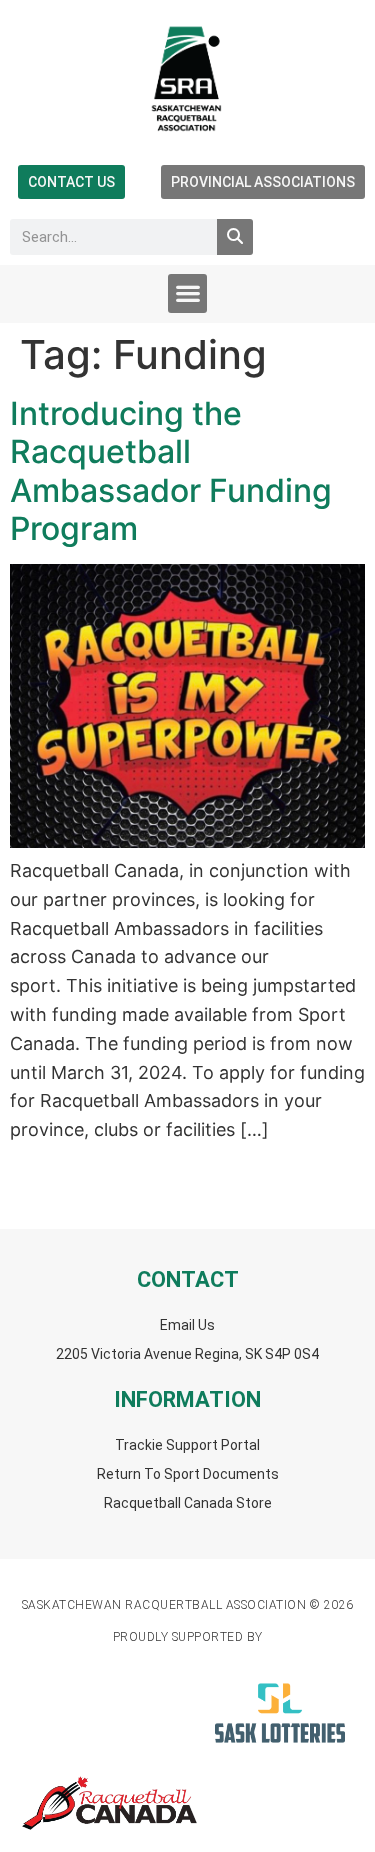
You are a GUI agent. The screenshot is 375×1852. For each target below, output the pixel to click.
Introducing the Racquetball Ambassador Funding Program (171, 471)
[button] (187, 293)
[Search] (235, 237)
